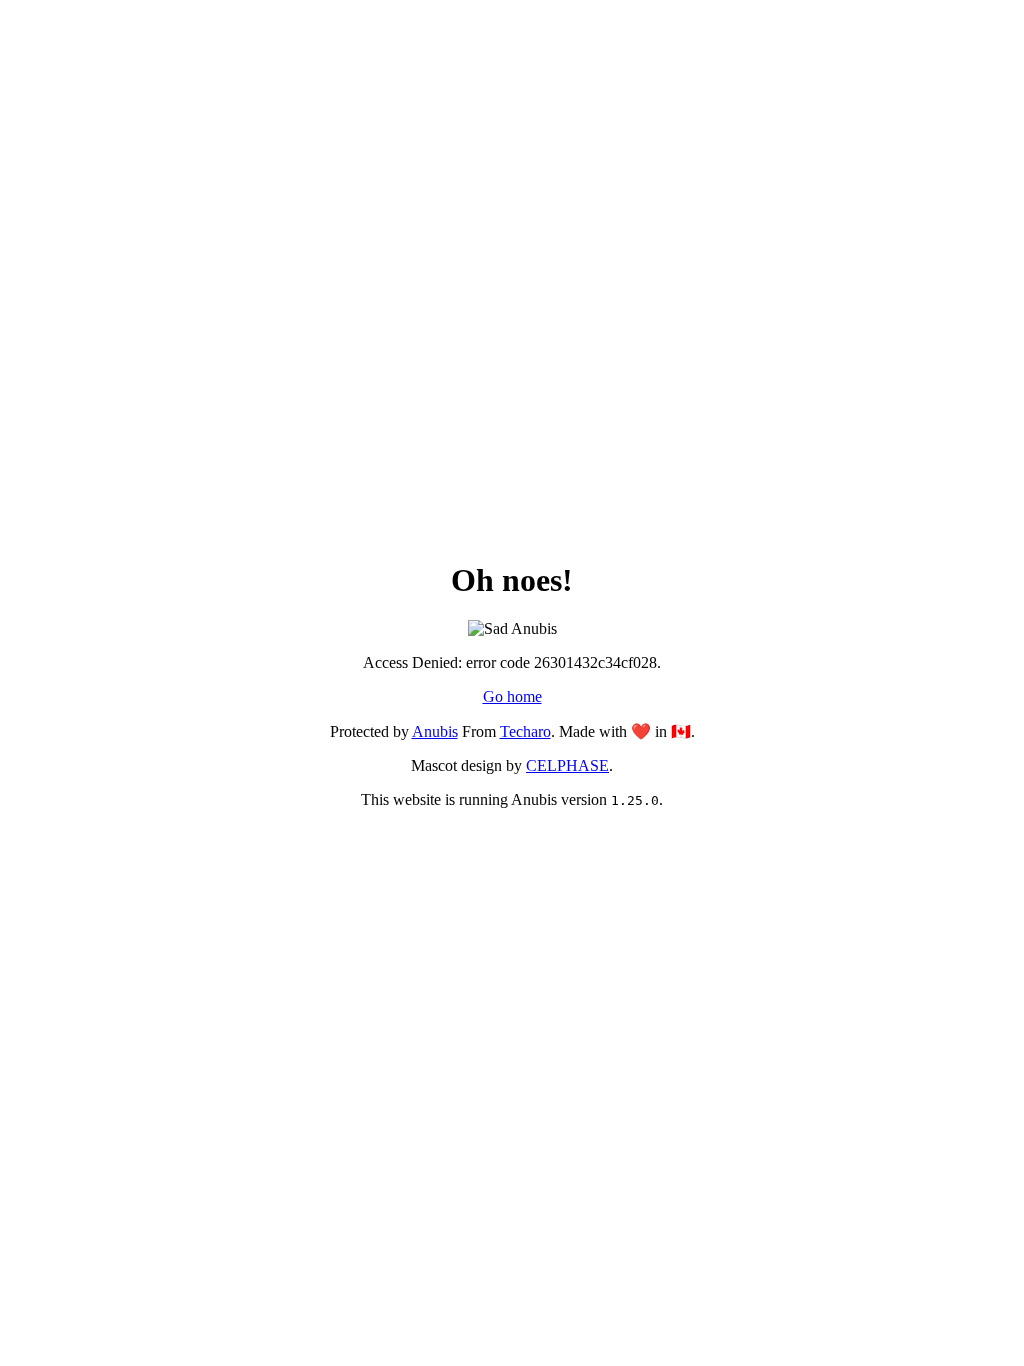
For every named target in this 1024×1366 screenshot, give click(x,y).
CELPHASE (567, 765)
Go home (512, 696)
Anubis (435, 731)
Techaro (525, 731)
